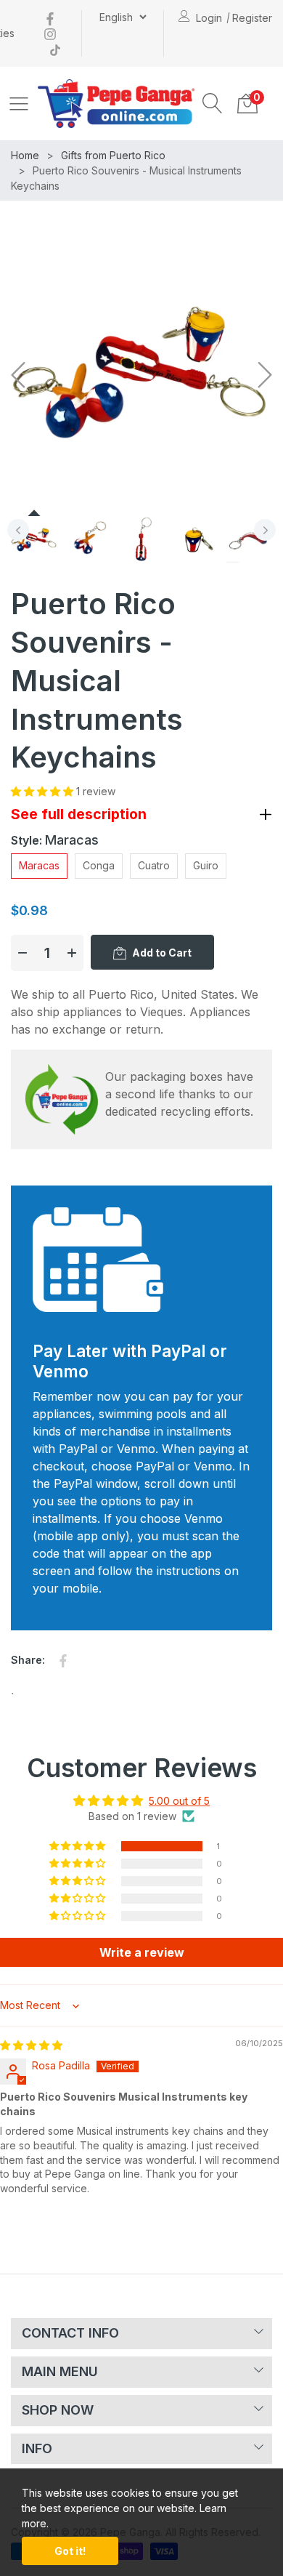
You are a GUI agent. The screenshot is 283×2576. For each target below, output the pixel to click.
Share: (28, 1660)
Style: (55, 840)
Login (209, 18)
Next (265, 530)
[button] (213, 103)
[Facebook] (50, 18)
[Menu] (19, 103)
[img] (31, 2045)
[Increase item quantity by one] (72, 953)
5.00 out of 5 (179, 1801)
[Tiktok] (55, 48)
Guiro (206, 865)
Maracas (39, 865)
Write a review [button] (142, 1952)
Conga (99, 865)
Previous (18, 530)
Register (252, 18)
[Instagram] (50, 33)
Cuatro (154, 865)
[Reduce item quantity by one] (22, 953)
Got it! (70, 2551)
